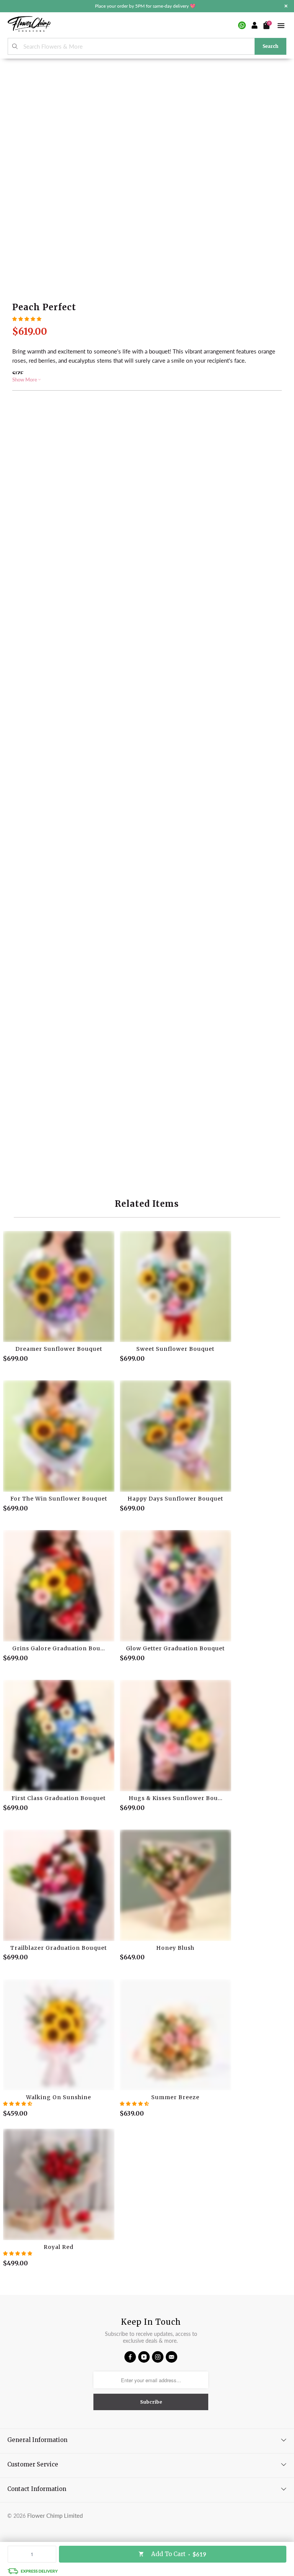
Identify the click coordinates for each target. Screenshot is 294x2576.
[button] (27, 319)
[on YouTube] (144, 2357)
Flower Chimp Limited (55, 2515)
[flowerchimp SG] (29, 25)
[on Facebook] (130, 2357)
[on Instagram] (158, 2357)
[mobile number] (242, 25)
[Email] (171, 2357)
